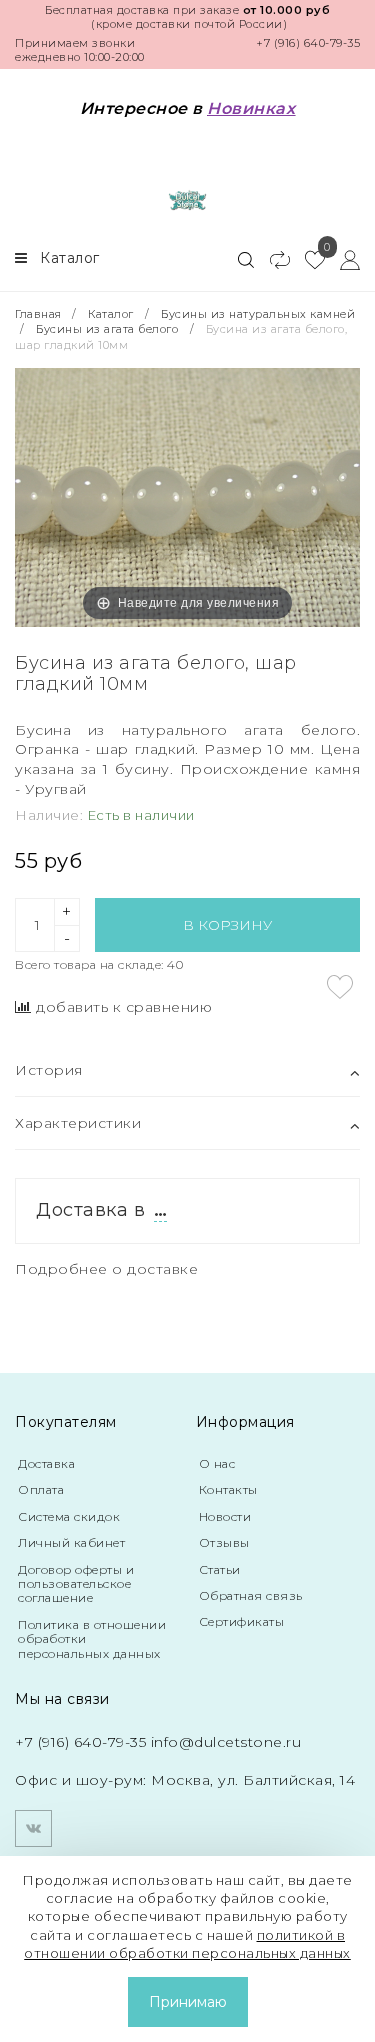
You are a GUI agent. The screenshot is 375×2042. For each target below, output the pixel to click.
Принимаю (188, 2002)
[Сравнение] (271, 259)
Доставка (46, 1463)
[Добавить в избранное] (340, 987)
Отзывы (224, 1542)
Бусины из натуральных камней (258, 314)
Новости (225, 1516)
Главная (40, 314)
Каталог (111, 314)
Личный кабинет (71, 1542)
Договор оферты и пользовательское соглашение (76, 1584)
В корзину (227, 925)
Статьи (220, 1569)
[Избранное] (307, 259)
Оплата (41, 1489)
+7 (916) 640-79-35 (308, 43)
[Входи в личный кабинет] (342, 259)
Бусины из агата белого (107, 329)
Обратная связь (251, 1595)
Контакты (228, 1489)
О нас (217, 1463)
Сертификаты (242, 1621)
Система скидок (69, 1516)
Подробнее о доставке (106, 1269)
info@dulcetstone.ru (226, 1742)
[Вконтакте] (33, 1828)
